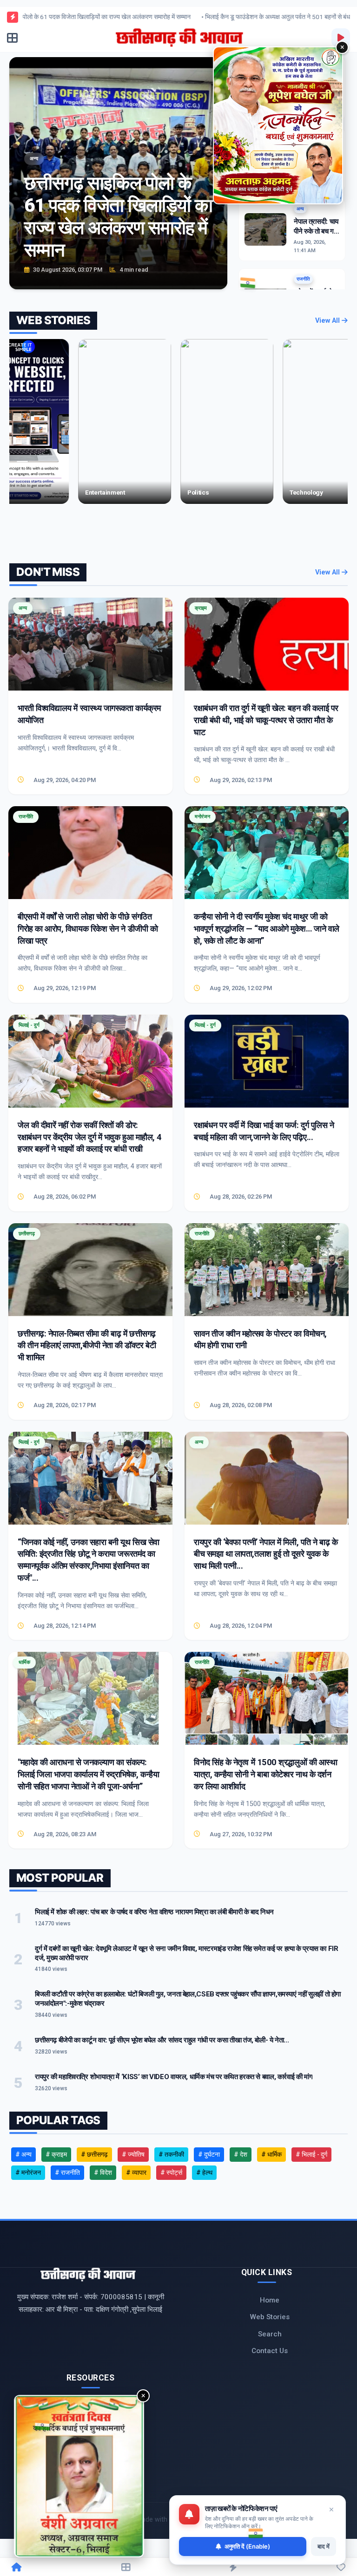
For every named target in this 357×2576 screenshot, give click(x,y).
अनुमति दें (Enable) (247, 2546)
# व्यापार (136, 2172)
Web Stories (270, 2317)
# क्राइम (56, 2154)
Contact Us (270, 2351)
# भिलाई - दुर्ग (311, 2154)
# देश (241, 2154)
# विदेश (103, 2172)
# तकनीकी (171, 2154)
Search (270, 2334)
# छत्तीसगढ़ (94, 2154)
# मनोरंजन (28, 2172)
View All (328, 321)
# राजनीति (67, 2172)
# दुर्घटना (209, 2154)
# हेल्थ (204, 2172)
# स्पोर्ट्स (171, 2172)
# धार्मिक (271, 2154)
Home (270, 2300)
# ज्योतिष (133, 2154)
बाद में (324, 2546)
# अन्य (23, 2154)
